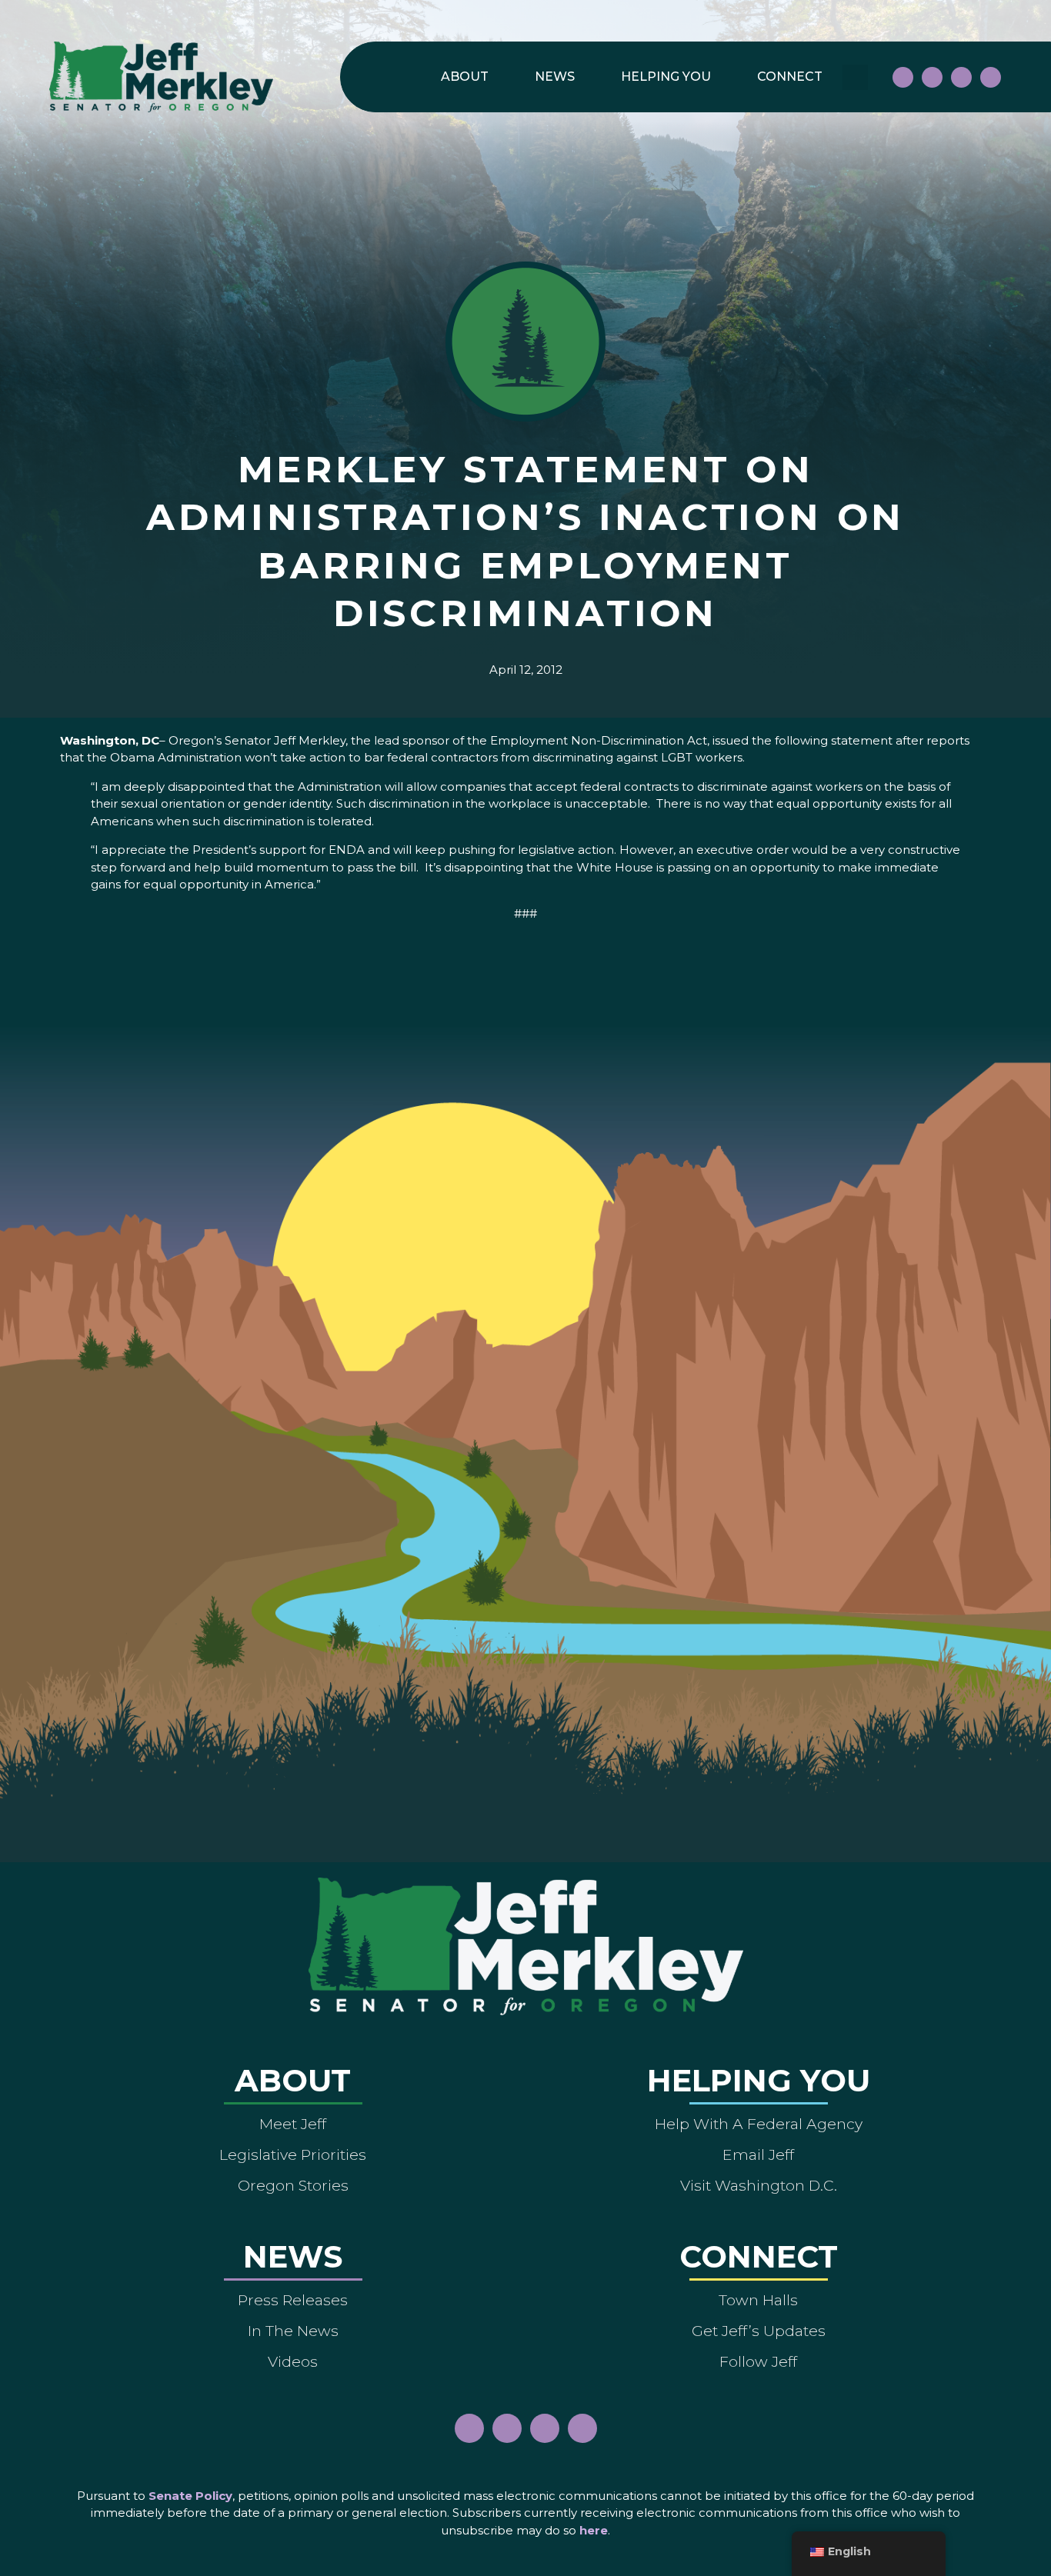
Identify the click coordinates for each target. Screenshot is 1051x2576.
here (594, 2530)
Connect (790, 77)
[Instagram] (932, 77)
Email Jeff (758, 2154)
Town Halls (758, 2300)
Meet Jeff (293, 2124)
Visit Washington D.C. (759, 2185)
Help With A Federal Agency (759, 2124)
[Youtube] (961, 77)
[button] (855, 77)
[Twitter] (991, 77)
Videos (293, 2361)
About (465, 77)
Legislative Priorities (293, 2154)
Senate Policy (190, 2496)
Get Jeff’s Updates (759, 2331)
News (555, 77)
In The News (293, 2331)
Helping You (666, 77)
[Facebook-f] (903, 77)
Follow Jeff (758, 2361)
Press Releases (293, 2300)
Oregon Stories (293, 2185)
